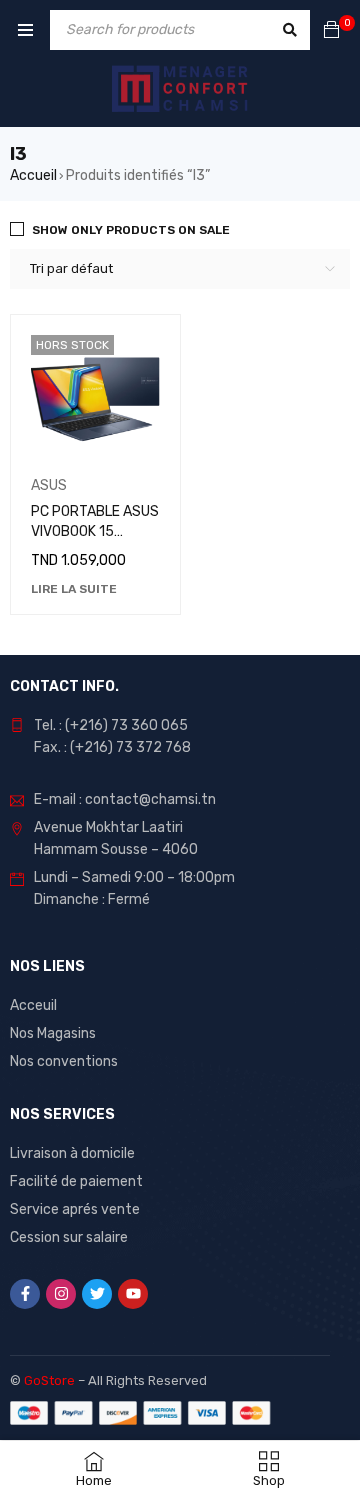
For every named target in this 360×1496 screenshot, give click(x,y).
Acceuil (33, 1005)
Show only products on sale (131, 230)
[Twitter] (97, 1294)
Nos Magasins (53, 1033)
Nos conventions (64, 1061)
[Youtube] (133, 1294)
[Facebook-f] (25, 1294)
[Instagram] (61, 1294)
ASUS (49, 485)
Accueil (33, 175)
